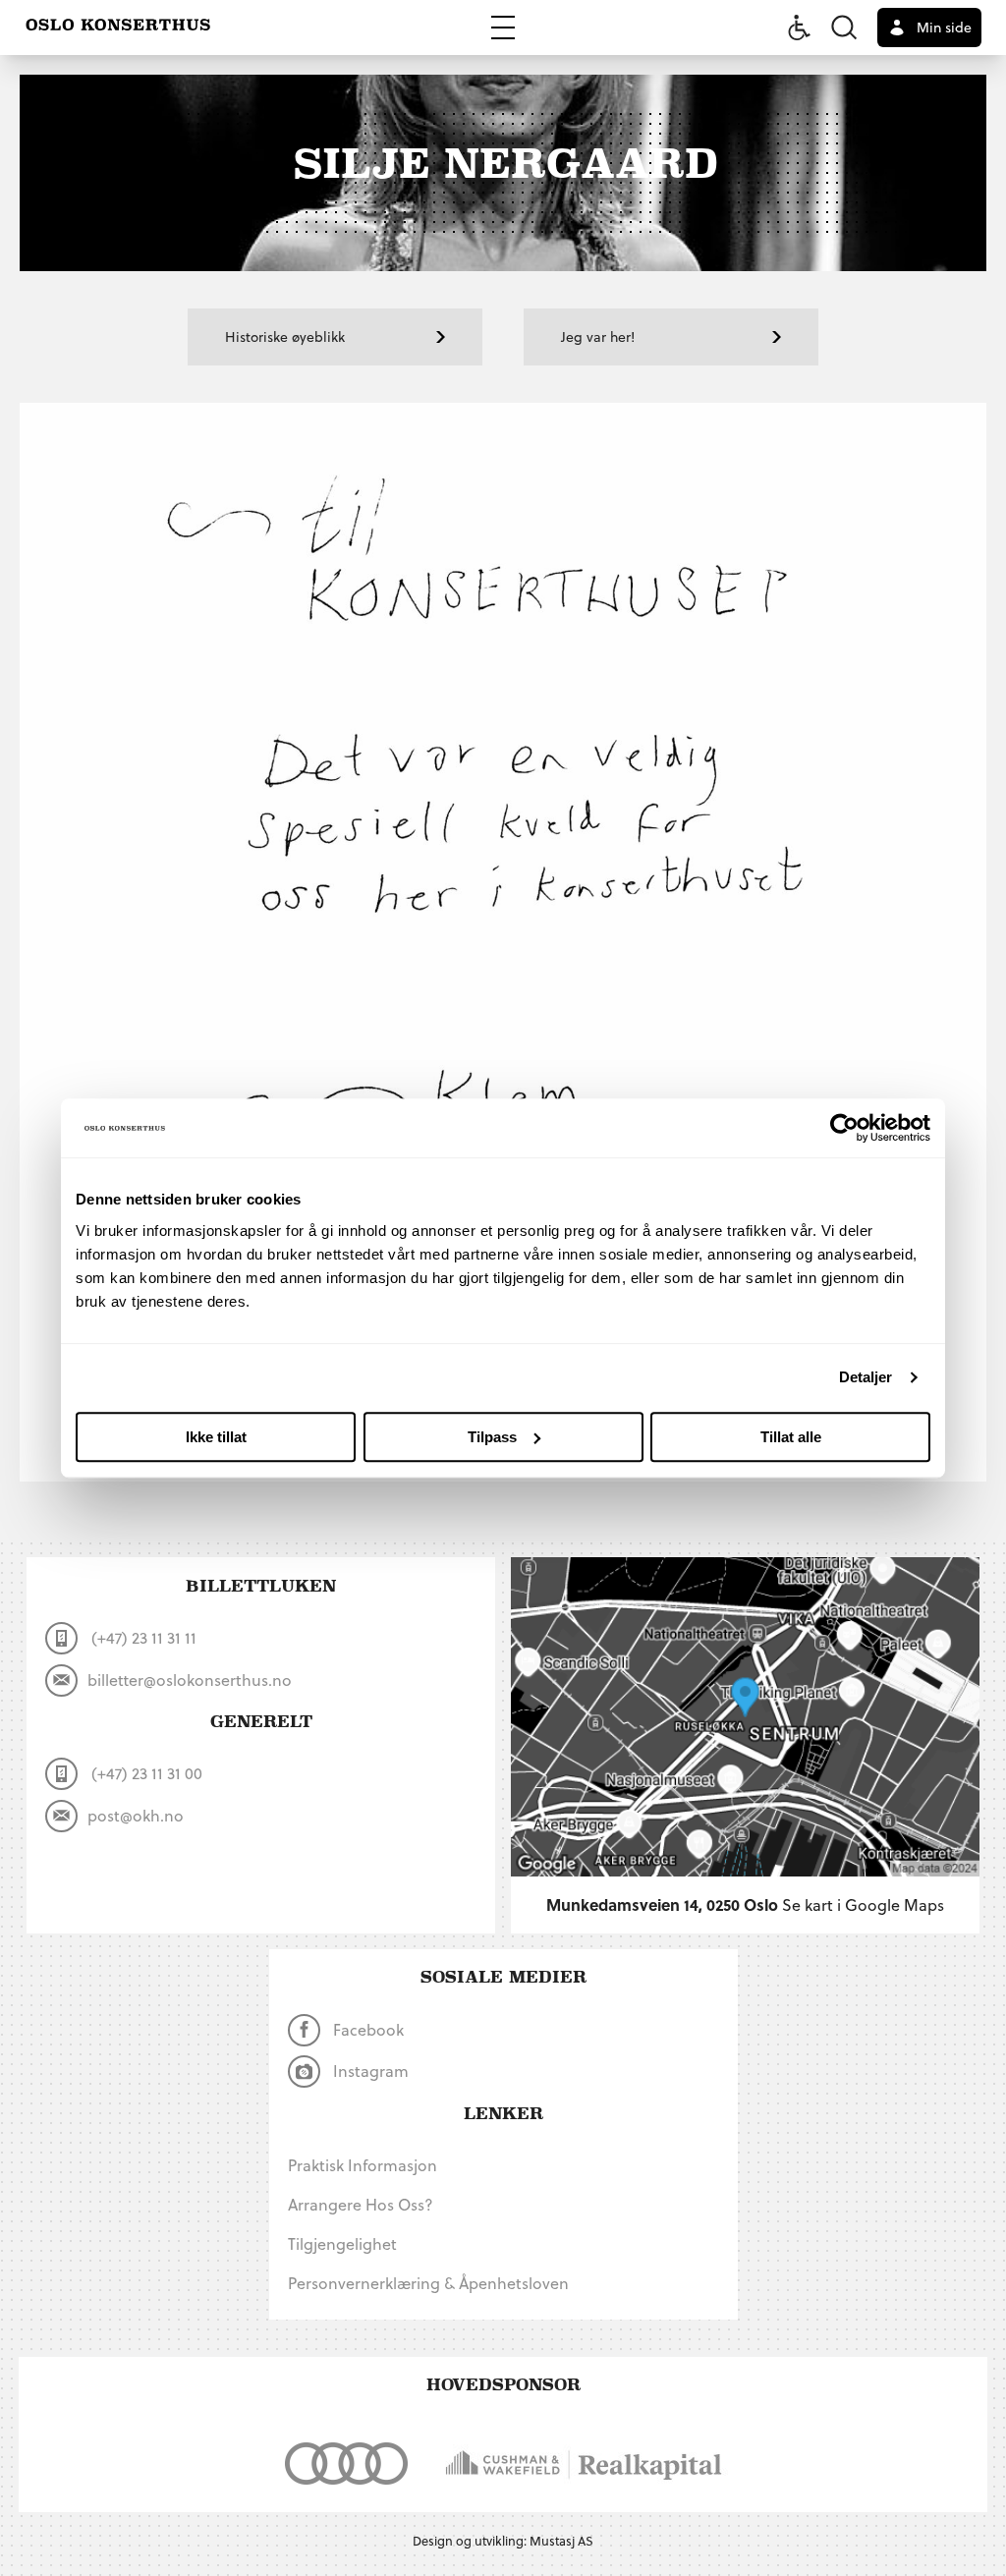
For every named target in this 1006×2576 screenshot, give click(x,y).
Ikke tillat (216, 1437)
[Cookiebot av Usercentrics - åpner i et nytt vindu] (844, 1128)
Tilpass (492, 1437)
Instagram (369, 2071)
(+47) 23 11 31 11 (142, 1637)
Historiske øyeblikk (285, 336)
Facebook (366, 2029)
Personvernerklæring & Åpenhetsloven (428, 2283)
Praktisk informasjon (363, 2165)
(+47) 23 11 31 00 (145, 1773)
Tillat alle (791, 1437)
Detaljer (866, 1377)
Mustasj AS (561, 2540)
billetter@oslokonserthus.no (190, 1680)
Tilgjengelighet (342, 2243)
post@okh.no (136, 1815)
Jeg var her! (598, 336)
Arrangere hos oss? (361, 2204)
